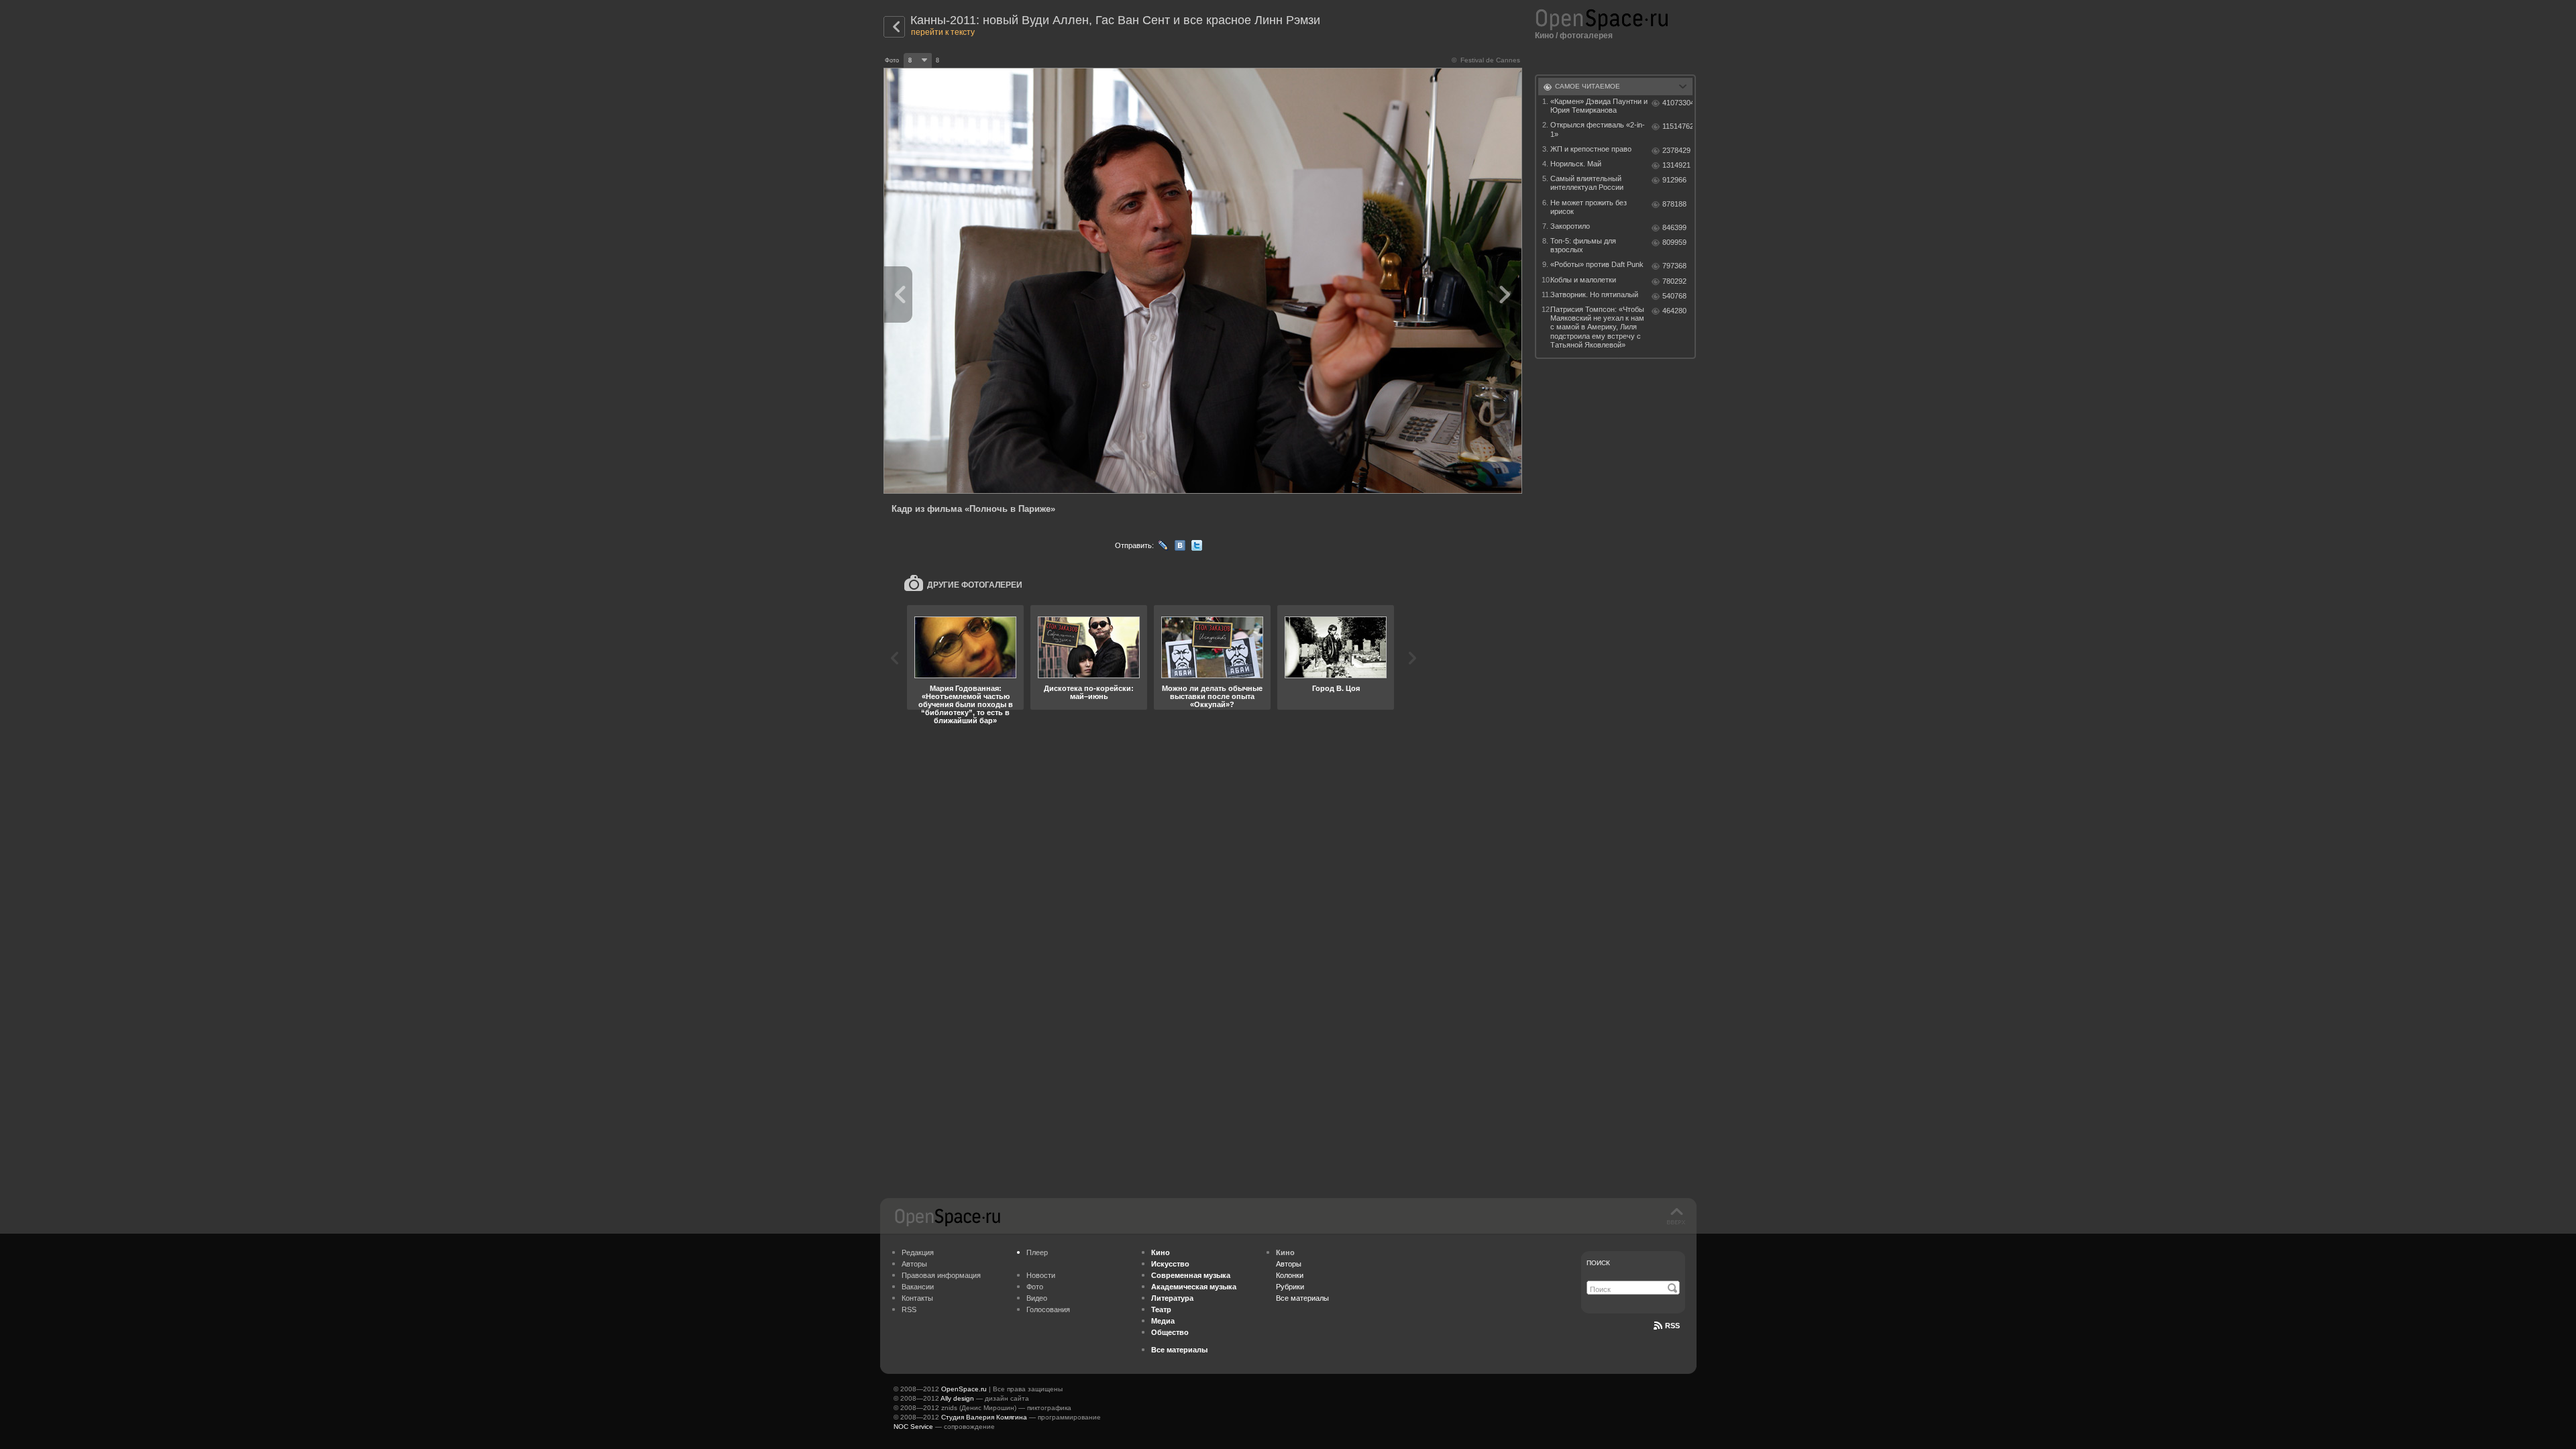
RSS (909, 1309)
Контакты (917, 1298)
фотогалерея (1586, 36)
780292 (1674, 281)
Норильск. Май (1576, 164)
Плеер (1037, 1252)
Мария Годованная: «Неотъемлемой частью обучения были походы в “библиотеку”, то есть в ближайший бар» (966, 704)
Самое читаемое (1588, 86)
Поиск (1598, 1263)
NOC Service (913, 1427)
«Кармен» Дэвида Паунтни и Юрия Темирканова (1599, 106)
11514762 (1677, 126)
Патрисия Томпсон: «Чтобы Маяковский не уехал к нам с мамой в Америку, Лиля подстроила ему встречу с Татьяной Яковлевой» (1597, 327)
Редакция (918, 1252)
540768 (1674, 296)
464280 (1674, 311)
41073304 (1677, 103)
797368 (1674, 266)
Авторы (914, 1264)
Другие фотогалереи (975, 585)
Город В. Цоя (1336, 688)
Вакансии (918, 1287)
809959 (1674, 242)
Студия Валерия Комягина (984, 1417)
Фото (1035, 1287)
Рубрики (1290, 1287)
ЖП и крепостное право (1591, 149)
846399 (1674, 227)
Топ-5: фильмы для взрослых (1583, 245)
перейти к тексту (943, 32)
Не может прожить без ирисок (1589, 207)
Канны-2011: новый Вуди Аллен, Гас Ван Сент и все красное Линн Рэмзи (1115, 20)
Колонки (1290, 1275)
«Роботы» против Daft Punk (1597, 264)
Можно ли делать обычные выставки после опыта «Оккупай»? (1212, 696)
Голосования (1048, 1309)
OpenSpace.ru (964, 1389)
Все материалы (1302, 1298)
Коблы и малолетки (1583, 280)
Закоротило (1570, 226)
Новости (1041, 1275)
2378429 (1676, 150)
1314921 (1676, 165)
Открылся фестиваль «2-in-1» (1598, 129)
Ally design (957, 1398)
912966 (1674, 180)
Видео (1037, 1298)
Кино (1544, 36)
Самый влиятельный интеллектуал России (1587, 183)
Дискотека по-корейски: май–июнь (1089, 692)
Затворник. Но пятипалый (1594, 294)
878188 (1674, 204)
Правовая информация (941, 1275)
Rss (1672, 1326)
